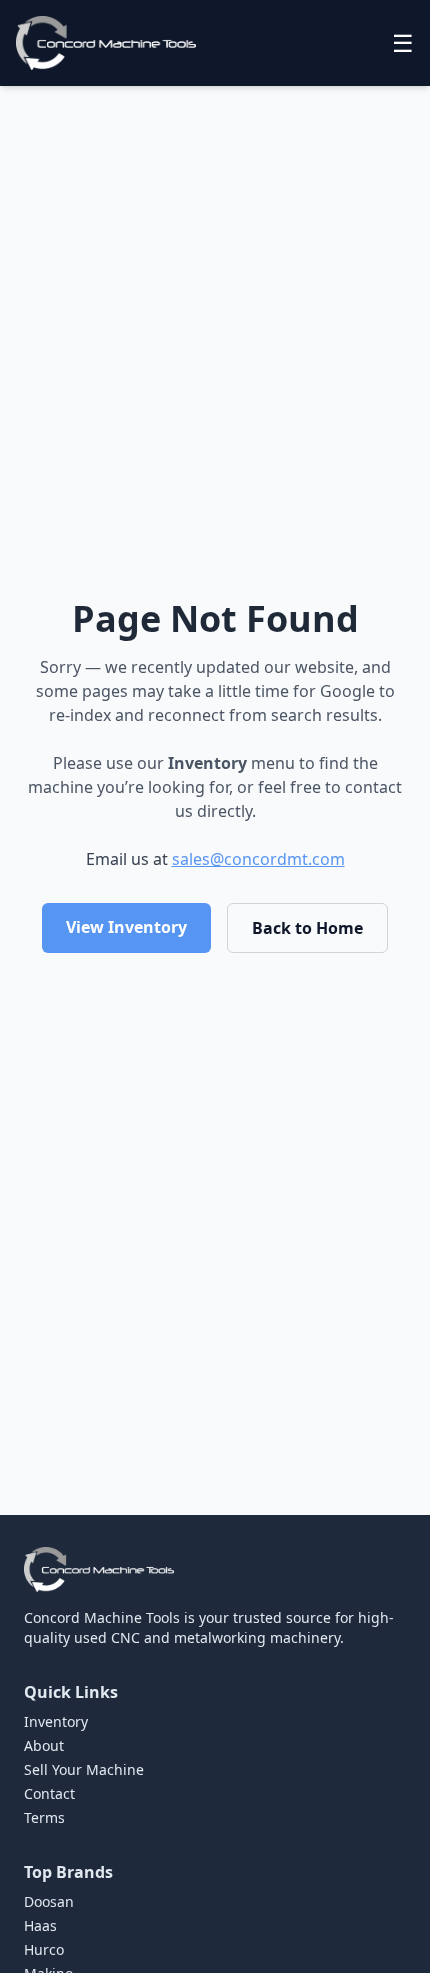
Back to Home (307, 928)
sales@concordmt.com (258, 859)
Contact (49, 1793)
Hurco (44, 1949)
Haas (40, 1925)
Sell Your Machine (84, 1769)
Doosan (49, 1901)
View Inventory (126, 927)
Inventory (56, 1721)
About (44, 1745)
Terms (44, 1817)
